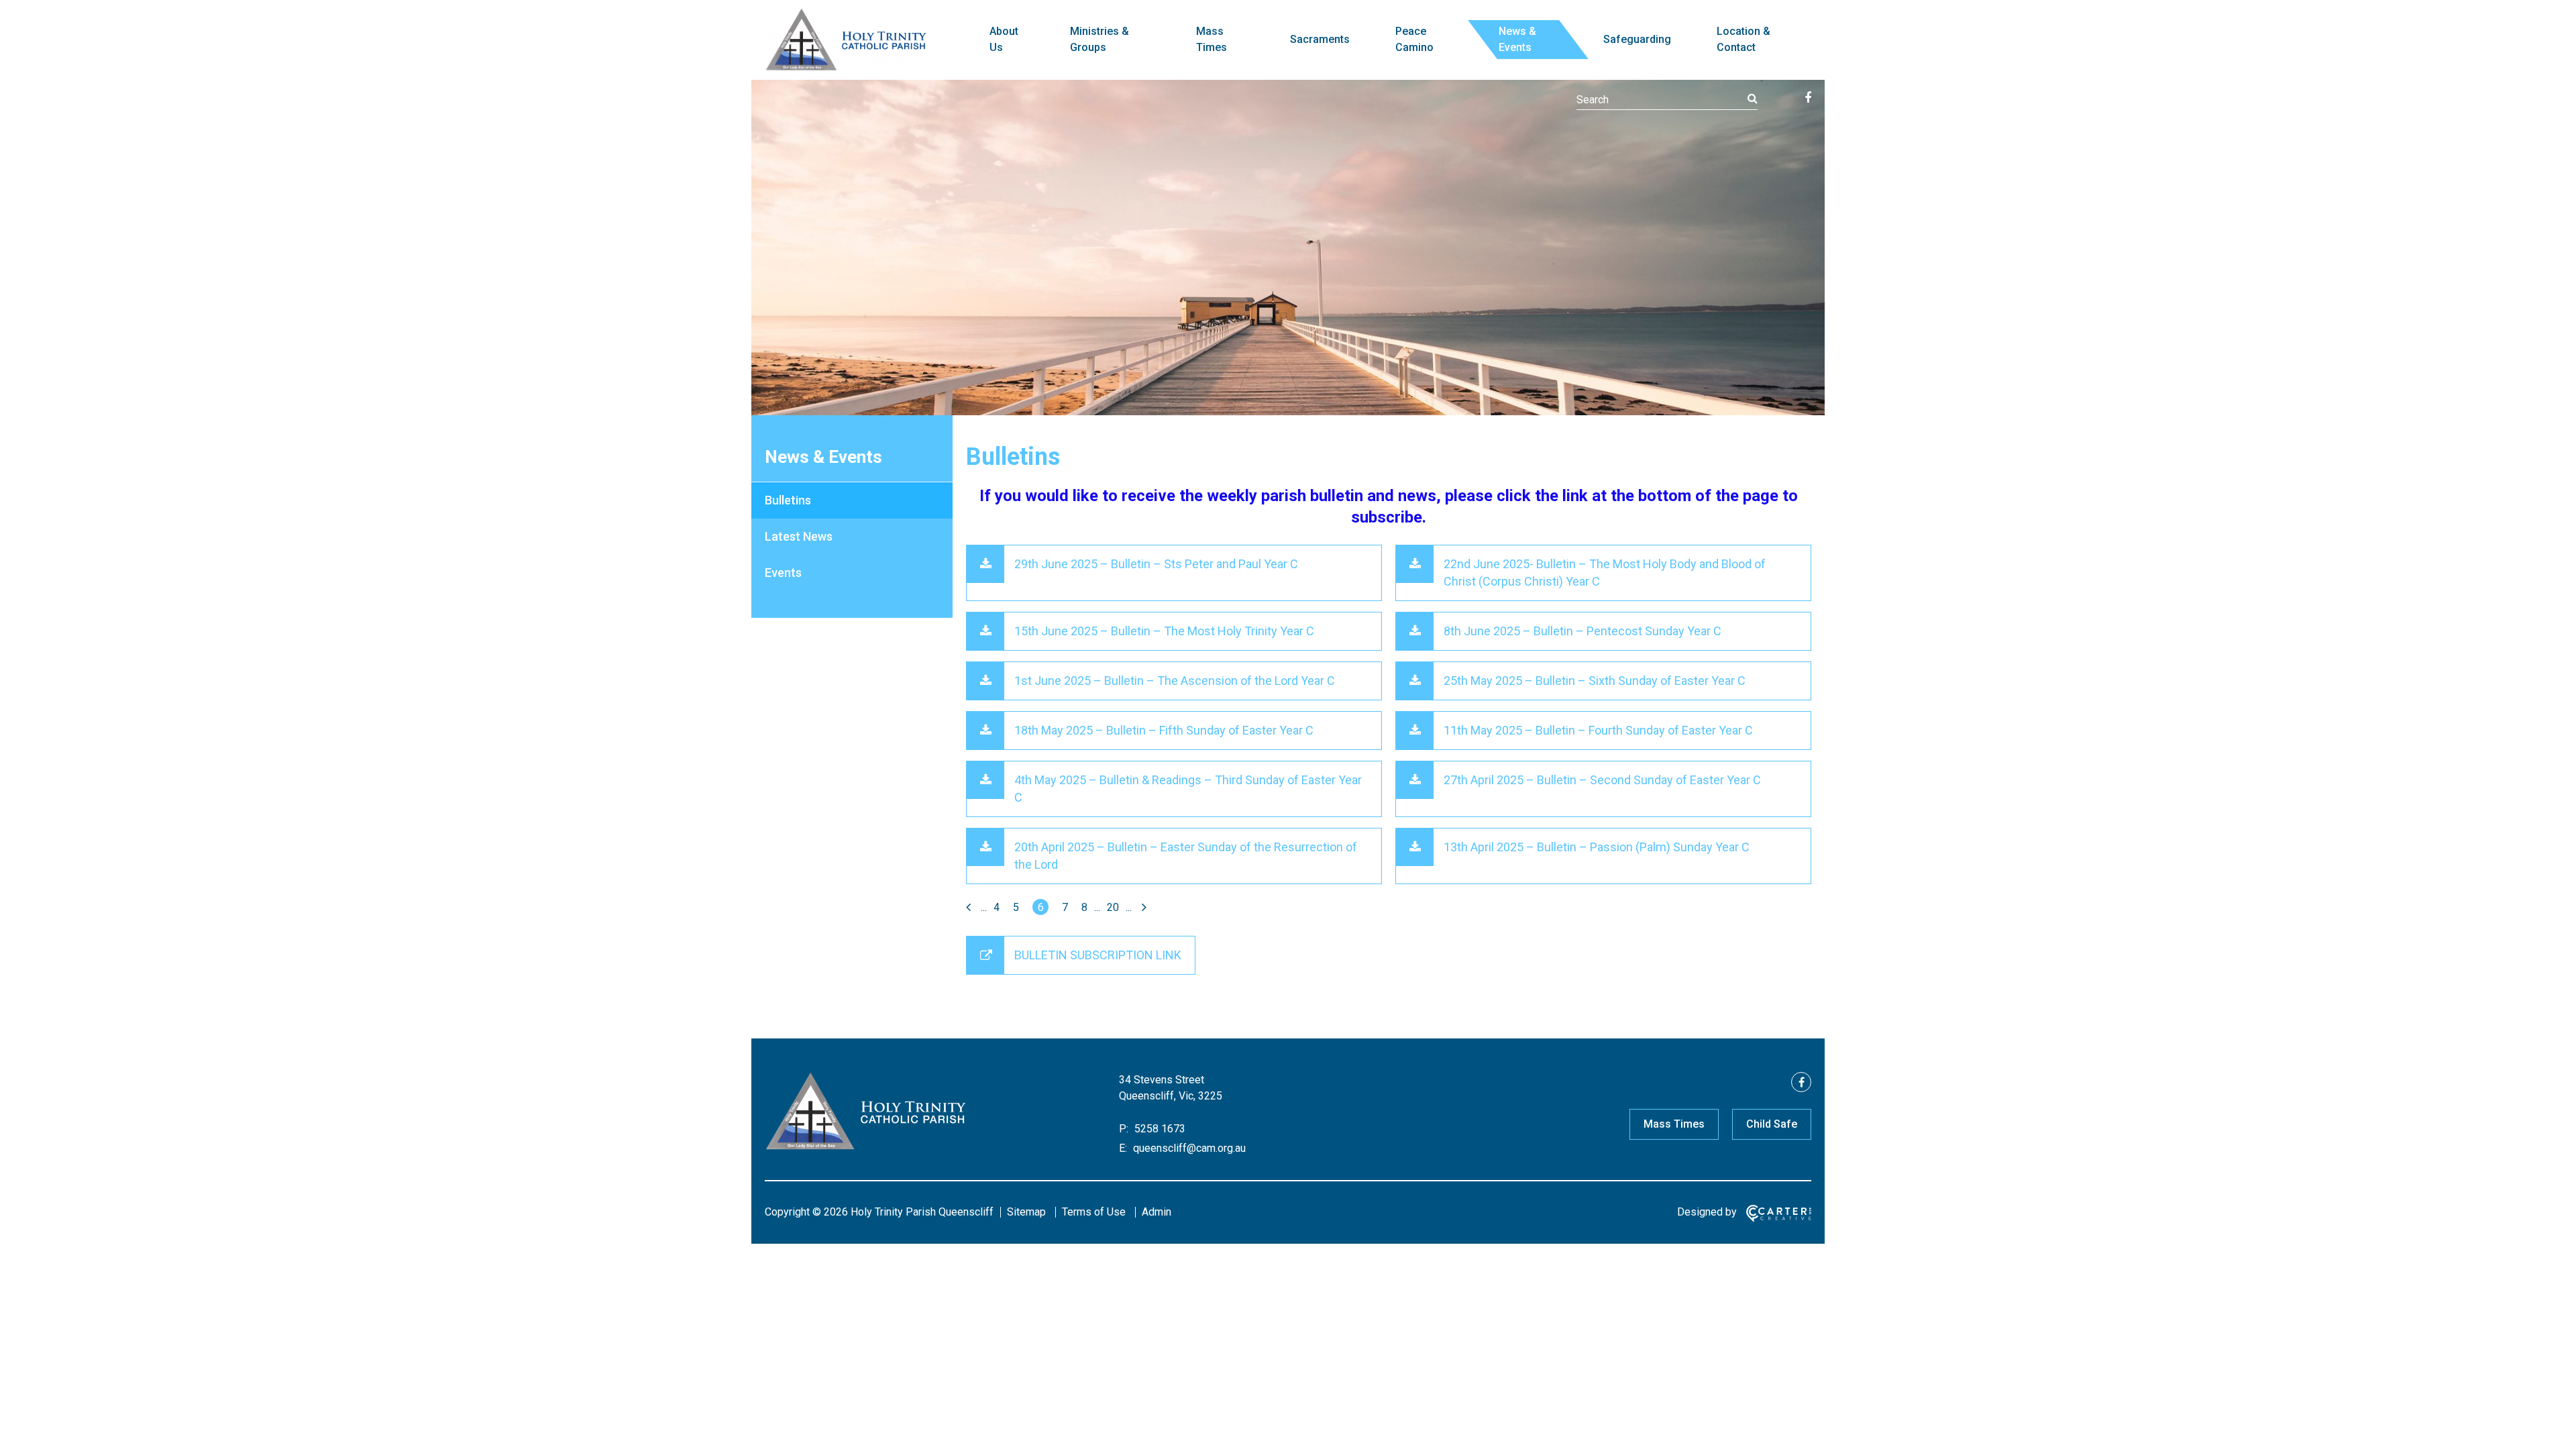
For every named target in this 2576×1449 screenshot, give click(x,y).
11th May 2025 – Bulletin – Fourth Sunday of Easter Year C (1598, 730)
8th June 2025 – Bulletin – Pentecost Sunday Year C (1582, 631)
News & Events (1517, 39)
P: (1124, 1129)
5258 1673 (1159, 1129)
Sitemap (1026, 1212)
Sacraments (1320, 39)
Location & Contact (1743, 39)
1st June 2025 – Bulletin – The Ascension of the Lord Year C (1175, 681)
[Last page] (1142, 907)
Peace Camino (1414, 39)
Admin (1157, 1212)
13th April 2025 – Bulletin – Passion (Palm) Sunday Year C (1597, 847)
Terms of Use (1094, 1212)
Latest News (799, 536)
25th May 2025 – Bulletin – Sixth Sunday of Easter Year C (1595, 681)
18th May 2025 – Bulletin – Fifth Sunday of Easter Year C (1164, 730)
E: (1123, 1148)
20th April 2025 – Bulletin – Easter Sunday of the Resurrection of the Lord (1186, 856)
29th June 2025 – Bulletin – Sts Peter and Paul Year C (1156, 564)
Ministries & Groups (1099, 39)
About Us (1004, 39)
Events (783, 573)
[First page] (970, 907)
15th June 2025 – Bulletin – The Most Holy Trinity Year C (1164, 631)
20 (1113, 907)
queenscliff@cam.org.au (1188, 1148)
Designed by (1707, 1212)
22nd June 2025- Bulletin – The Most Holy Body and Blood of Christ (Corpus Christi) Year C (1605, 573)
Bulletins (788, 500)
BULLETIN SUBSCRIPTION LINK (1098, 955)
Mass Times (1212, 39)
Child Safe (1772, 1124)
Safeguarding (1637, 39)
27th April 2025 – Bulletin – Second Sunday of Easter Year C (1602, 780)
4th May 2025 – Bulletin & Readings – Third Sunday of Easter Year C (1188, 789)
